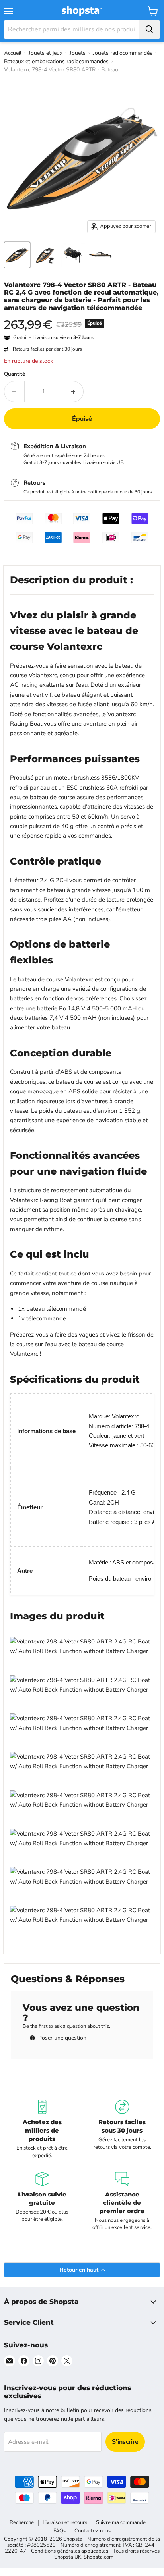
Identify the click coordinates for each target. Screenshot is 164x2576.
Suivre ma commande (121, 2522)
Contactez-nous (93, 2531)
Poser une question (61, 2038)
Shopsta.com (99, 2557)
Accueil (13, 53)
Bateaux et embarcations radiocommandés (56, 61)
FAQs (60, 2531)
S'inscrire (125, 2442)
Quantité (15, 374)
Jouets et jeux (46, 53)
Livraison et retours (65, 2522)
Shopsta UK (68, 2557)
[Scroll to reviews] (82, 317)
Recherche (22, 2522)
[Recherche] (149, 29)
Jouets (78, 53)
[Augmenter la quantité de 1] (73, 391)
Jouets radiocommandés (123, 53)
